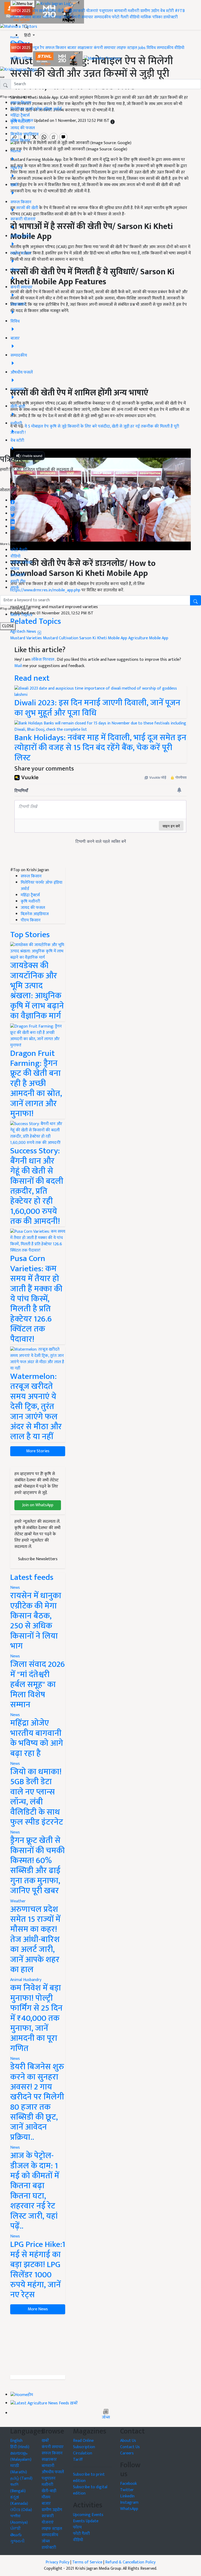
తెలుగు (16, 2535)
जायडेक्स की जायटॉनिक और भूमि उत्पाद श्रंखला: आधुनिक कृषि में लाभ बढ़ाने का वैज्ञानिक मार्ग (37, 991)
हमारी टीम (18, 582)
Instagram (129, 2503)
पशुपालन (106, 11)
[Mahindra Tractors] (102, 59)
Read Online (83, 2441)
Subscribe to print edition (89, 2478)
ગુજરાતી (17, 2541)
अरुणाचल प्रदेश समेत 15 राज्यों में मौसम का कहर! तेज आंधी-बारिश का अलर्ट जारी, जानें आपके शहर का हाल (35, 1939)
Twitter (127, 2490)
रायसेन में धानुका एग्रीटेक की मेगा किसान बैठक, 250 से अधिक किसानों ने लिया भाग (36, 1621)
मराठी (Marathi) (19, 2469)
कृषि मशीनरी (20, 122)
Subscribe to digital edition (90, 2490)
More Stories (38, 1451)
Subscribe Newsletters (38, 1559)
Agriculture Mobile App (148, 638)
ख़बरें (43, 11)
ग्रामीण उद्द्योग (52, 2510)
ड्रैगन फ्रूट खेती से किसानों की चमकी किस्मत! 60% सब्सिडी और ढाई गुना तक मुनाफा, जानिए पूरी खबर (37, 1866)
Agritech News (24, 632)
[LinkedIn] (13, 520)
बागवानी (120, 11)
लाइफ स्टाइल (127, 48)
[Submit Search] (196, 600)
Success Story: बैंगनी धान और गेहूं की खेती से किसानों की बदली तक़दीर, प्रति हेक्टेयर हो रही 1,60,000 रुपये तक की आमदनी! (37, 1186)
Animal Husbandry (26, 1980)
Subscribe (100, 482)
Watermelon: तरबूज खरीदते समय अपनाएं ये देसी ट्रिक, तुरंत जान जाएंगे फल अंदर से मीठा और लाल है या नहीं (36, 1407)
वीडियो (135, 17)
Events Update (86, 2521)
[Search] (26, 26)
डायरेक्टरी (171, 17)
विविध (151, 48)
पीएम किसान (20, 141)
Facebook (129, 2484)
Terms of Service (87, 2562)
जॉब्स (106, 2417)
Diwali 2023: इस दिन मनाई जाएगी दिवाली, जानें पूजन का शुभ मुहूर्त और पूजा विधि (97, 708)
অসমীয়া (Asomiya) (19, 2519)
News (15, 1588)
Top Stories (30, 935)
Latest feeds (32, 1577)
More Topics (21, 615)
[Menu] (23, 4)
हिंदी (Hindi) (20, 2447)
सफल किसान (21, 17)
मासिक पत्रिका (152, 17)
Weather (18, 1901)
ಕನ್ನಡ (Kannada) (19, 2500)
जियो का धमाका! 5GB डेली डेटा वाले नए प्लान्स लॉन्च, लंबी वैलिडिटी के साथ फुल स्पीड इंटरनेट (37, 1797)
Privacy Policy (57, 2562)
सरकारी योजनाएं (86, 11)
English (16, 2441)
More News (38, 2309)
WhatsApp (129, 2509)
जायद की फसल (23, 128)
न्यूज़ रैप (38, 48)
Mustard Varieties (26, 638)
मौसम (52, 11)
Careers (127, 2453)
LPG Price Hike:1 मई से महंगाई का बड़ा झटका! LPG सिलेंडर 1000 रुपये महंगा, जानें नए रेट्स (38, 2270)
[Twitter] (13, 514)
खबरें (45, 2441)
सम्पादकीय (102, 17)
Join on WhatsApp (38, 1505)
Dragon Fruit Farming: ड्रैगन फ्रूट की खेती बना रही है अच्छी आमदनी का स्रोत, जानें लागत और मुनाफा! (36, 1084)
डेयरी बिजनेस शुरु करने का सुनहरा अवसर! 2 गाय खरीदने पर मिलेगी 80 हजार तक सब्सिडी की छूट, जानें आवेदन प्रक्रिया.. (37, 2102)
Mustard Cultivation (61, 638)
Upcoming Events (88, 2515)
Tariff (78, 2460)
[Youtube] (13, 527)
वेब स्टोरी (167, 11)
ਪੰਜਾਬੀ (15, 2529)
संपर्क (15, 588)
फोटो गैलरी (120, 17)
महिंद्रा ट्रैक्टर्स (20, 115)
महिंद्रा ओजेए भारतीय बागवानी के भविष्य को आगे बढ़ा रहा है (37, 1738)
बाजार (37, 17)
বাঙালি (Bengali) (18, 2488)
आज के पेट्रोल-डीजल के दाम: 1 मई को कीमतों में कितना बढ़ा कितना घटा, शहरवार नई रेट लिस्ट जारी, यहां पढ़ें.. (35, 2191)
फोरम (15, 569)
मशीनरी (134, 11)
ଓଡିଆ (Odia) (21, 2510)
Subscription (84, 2447)
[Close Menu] (2, 77)
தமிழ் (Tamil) (21, 2478)
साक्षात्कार (63, 17)
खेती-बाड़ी (65, 11)
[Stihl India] (58, 59)
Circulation (83, 2453)
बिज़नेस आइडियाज (24, 134)
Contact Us (130, 2447)
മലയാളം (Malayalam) (21, 2456)
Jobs (142, 48)
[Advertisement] (38, 2345)
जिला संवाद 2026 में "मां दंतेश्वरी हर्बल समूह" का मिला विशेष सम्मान (38, 1685)
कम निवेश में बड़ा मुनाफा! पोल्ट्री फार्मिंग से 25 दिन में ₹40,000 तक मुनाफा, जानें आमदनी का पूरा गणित (36, 2018)
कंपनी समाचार (82, 17)
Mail (18, 666)
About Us (128, 2441)
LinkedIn (127, 2496)
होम (35, 11)
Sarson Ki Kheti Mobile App (103, 638)
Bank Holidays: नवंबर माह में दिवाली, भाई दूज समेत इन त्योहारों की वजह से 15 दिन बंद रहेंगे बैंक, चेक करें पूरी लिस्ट (100, 748)
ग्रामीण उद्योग (150, 11)
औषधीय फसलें (53, 2472)
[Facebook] (13, 501)
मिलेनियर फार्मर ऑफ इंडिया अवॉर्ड (36, 109)
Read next (32, 678)
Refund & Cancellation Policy (130, 2562)
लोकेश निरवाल (43, 660)
